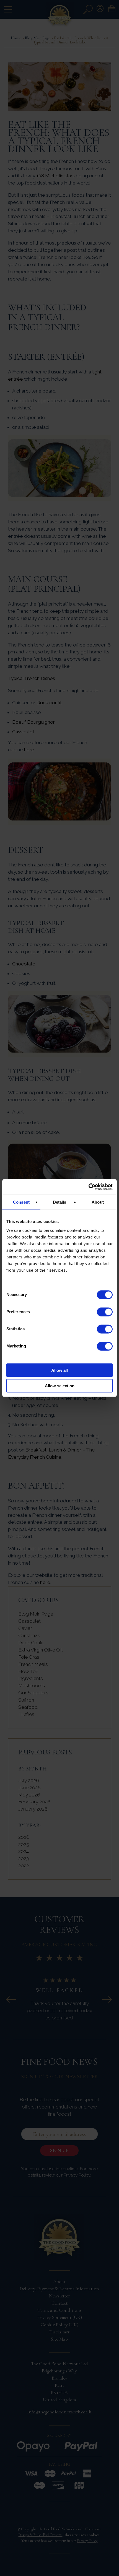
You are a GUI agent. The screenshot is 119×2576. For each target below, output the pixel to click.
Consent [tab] (21, 1202)
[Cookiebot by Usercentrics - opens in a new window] (88, 1187)
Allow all (59, 1370)
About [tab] (98, 1202)
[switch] (105, 1312)
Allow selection (60, 1386)
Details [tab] (60, 1202)
